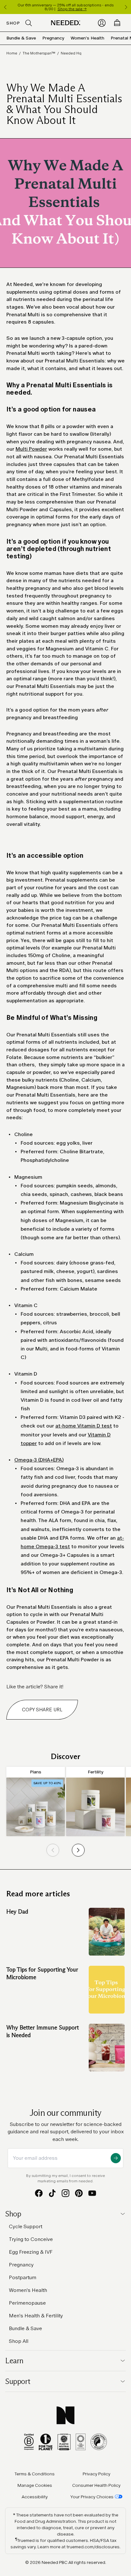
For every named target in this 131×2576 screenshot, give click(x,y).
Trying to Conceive (31, 2239)
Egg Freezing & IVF (31, 2252)
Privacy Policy (97, 2474)
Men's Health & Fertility (36, 2316)
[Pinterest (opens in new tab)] (79, 2193)
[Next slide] (78, 1850)
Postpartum (23, 2277)
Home (12, 53)
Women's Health (87, 38)
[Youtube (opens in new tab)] (92, 2193)
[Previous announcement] (5, 7)
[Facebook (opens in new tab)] (39, 2193)
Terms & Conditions (35, 2474)
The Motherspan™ (39, 53)
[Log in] (102, 23)
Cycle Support (26, 2226)
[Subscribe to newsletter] (116, 2158)
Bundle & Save (21, 38)
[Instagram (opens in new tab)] (65, 2193)
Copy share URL (42, 1710)
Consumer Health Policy (96, 2485)
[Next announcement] (126, 7)
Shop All (19, 2341)
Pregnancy (53, 38)
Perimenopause (27, 2303)
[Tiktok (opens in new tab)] (52, 2193)
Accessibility (35, 2497)
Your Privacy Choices (92, 2497)
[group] (36, 1801)
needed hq (71, 53)
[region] (65, 7)
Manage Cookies (35, 2485)
